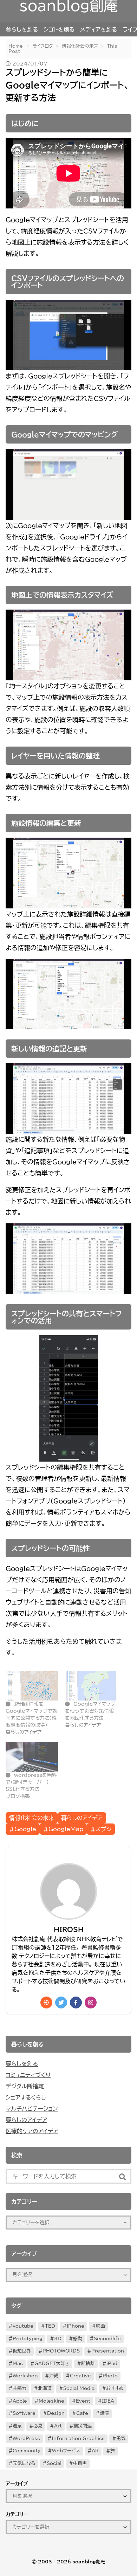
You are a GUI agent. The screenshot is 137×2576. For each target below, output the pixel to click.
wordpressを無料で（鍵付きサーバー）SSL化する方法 (31, 1782)
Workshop (25, 2376)
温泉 (17, 2426)
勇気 (121, 2438)
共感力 (19, 2388)
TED (50, 2326)
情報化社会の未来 (32, 1818)
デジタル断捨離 (25, 2086)
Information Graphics (78, 2438)
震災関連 (83, 2426)
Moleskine (51, 2401)
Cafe (82, 2413)
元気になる (24, 2463)
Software (24, 2413)
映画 (100, 2326)
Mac (18, 2364)
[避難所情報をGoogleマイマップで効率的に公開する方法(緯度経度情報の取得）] (32, 1686)
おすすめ (115, 2388)
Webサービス (66, 2451)
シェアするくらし (26, 2097)
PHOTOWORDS (61, 2351)
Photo (110, 2376)
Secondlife (107, 2339)
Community (27, 2451)
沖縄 (54, 2376)
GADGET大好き (52, 2364)
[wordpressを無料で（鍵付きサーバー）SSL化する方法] (32, 1757)
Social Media (79, 2388)
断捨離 (88, 2364)
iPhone (76, 2326)
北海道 (45, 2388)
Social (54, 2463)
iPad (112, 2364)
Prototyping (28, 2339)
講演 (104, 2413)
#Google (23, 1829)
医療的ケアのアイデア (32, 2131)
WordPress (26, 2438)
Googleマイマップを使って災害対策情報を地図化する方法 (90, 1711)
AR (95, 2451)
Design (56, 2413)
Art (58, 2426)
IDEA (108, 2401)
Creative (80, 2376)
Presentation (108, 2351)
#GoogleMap (63, 1829)
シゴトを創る (59, 29)
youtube (23, 2326)
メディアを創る (99, 29)
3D (58, 2339)
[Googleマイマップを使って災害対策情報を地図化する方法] (91, 1686)
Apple (20, 2401)
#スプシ (101, 1829)
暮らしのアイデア (82, 1818)
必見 (38, 2426)
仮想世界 (22, 2351)
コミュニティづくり (28, 2075)
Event (83, 2401)
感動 (78, 2339)
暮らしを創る (22, 29)
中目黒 (80, 2463)
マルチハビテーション (32, 2109)
